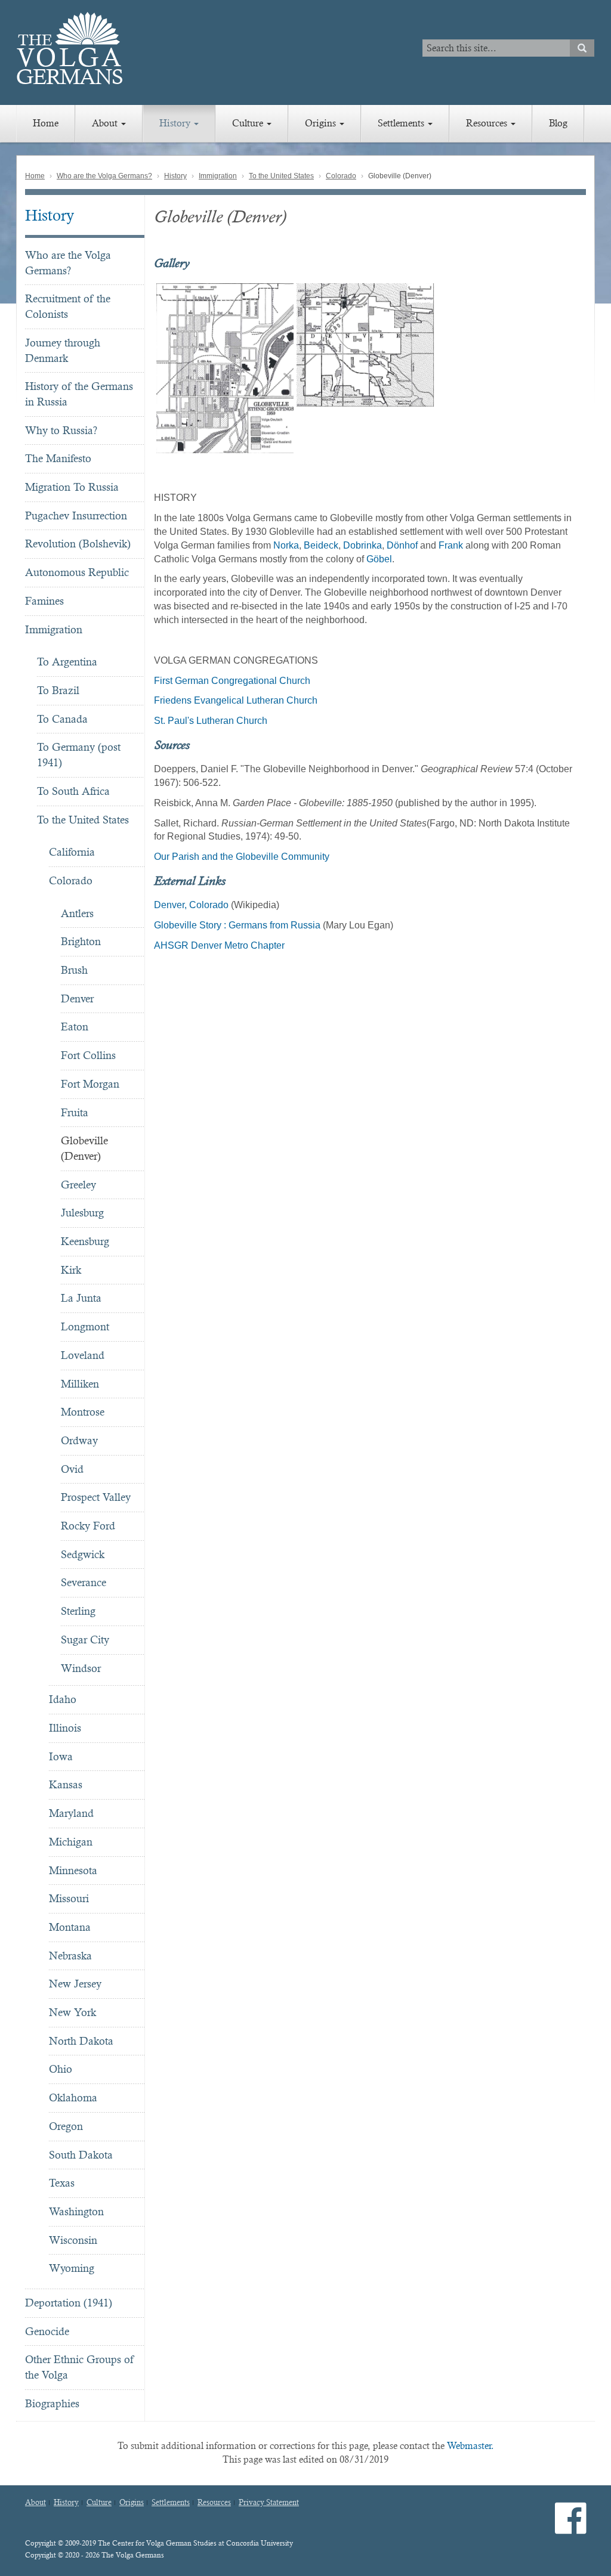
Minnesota (73, 1870)
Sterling (78, 1611)
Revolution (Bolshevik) (78, 544)
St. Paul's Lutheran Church (211, 721)
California (72, 852)
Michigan (71, 1842)
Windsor (81, 1668)
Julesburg (82, 1213)
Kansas (66, 1784)
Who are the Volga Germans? (104, 176)
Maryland (71, 1813)
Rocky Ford (88, 1526)
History (176, 123)
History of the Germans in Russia (79, 394)
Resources (488, 123)
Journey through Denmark (63, 350)
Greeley (78, 1185)
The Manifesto (58, 458)
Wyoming (72, 2268)
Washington (76, 2211)
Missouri (69, 1898)
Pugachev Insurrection (76, 515)
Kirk (71, 1270)
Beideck (321, 545)
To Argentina (67, 662)
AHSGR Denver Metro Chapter (219, 945)
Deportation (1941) (69, 2303)
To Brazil (58, 690)
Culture (249, 123)
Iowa (61, 1756)
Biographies (52, 2403)
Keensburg (85, 1241)
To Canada (62, 719)
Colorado (341, 176)
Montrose (83, 1412)
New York (72, 2012)
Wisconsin (73, 2240)
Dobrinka (362, 545)
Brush (74, 970)
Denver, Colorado (191, 905)
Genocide (47, 2331)
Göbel (379, 559)
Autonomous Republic (77, 572)
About (106, 123)
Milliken (80, 1384)
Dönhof (403, 545)
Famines (44, 601)
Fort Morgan (90, 1084)
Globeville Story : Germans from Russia (237, 925)
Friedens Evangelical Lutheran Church (236, 700)
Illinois (65, 1728)
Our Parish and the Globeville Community (242, 857)
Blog (558, 123)
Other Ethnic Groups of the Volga (79, 2367)
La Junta (81, 1298)
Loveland (83, 1355)
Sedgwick (83, 1554)
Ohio (61, 2069)
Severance (84, 1582)
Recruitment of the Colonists (68, 306)
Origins (322, 123)
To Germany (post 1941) (79, 755)
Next (593, 369)
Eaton (75, 1027)
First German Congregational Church (232, 681)
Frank (451, 545)
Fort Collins (88, 1055)
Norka (286, 545)
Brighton (81, 941)
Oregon (66, 2126)
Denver (77, 998)
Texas (62, 2183)
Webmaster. (470, 2446)
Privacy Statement (269, 2503)
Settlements (402, 123)
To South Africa (73, 791)
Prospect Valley (96, 1497)
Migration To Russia (72, 487)
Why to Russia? (61, 430)
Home (46, 123)
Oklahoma (73, 2097)
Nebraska (70, 1956)
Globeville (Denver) (84, 1148)
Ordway (79, 1440)
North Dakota (81, 2041)
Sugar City (85, 1640)
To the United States (281, 176)
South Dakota (81, 2155)
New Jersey (75, 1984)
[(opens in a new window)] (571, 2528)
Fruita (75, 1112)
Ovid (72, 1469)
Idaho (63, 1699)
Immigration (218, 176)
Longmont (85, 1326)
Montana (70, 1927)
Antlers (77, 913)
